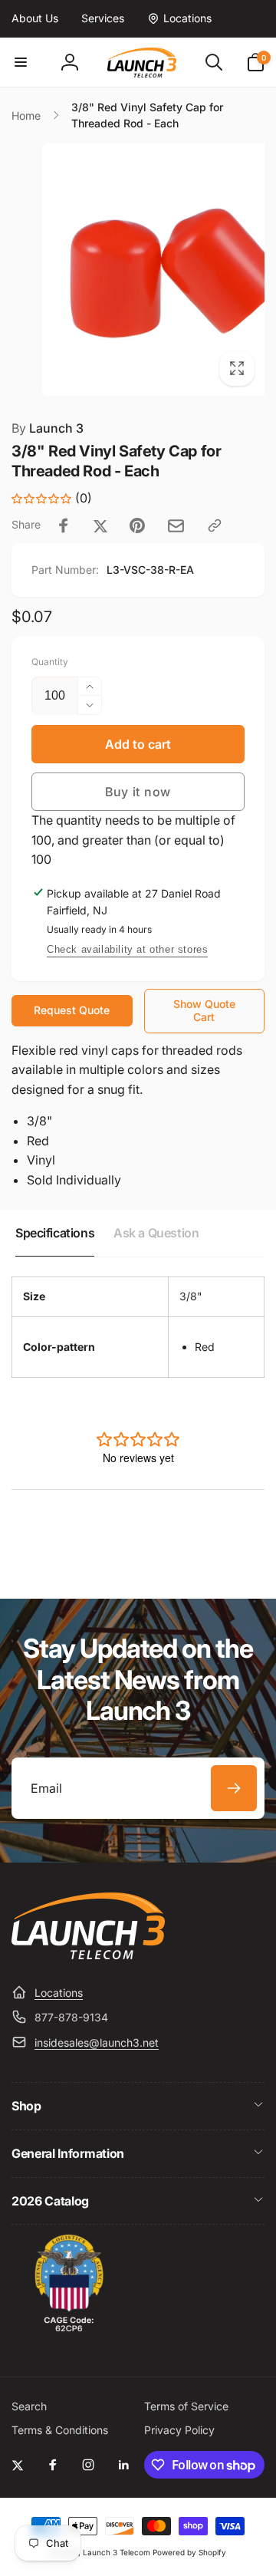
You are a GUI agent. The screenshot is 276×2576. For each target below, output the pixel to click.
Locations (59, 1993)
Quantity (50, 662)
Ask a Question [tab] (156, 1233)
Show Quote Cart (204, 1010)
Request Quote (72, 1010)
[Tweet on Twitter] (100, 525)
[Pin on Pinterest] (137, 525)
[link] (35, 18)
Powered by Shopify (189, 2552)
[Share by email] (176, 526)
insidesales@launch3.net (97, 2042)
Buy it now (138, 792)
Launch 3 (48, 428)
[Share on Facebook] (64, 525)
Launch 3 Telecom (117, 2552)
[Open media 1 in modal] (138, 269)
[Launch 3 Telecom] (88, 1955)
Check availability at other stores (127, 949)
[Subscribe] (234, 1788)
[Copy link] (215, 525)
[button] (21, 62)
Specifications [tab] (55, 1233)
